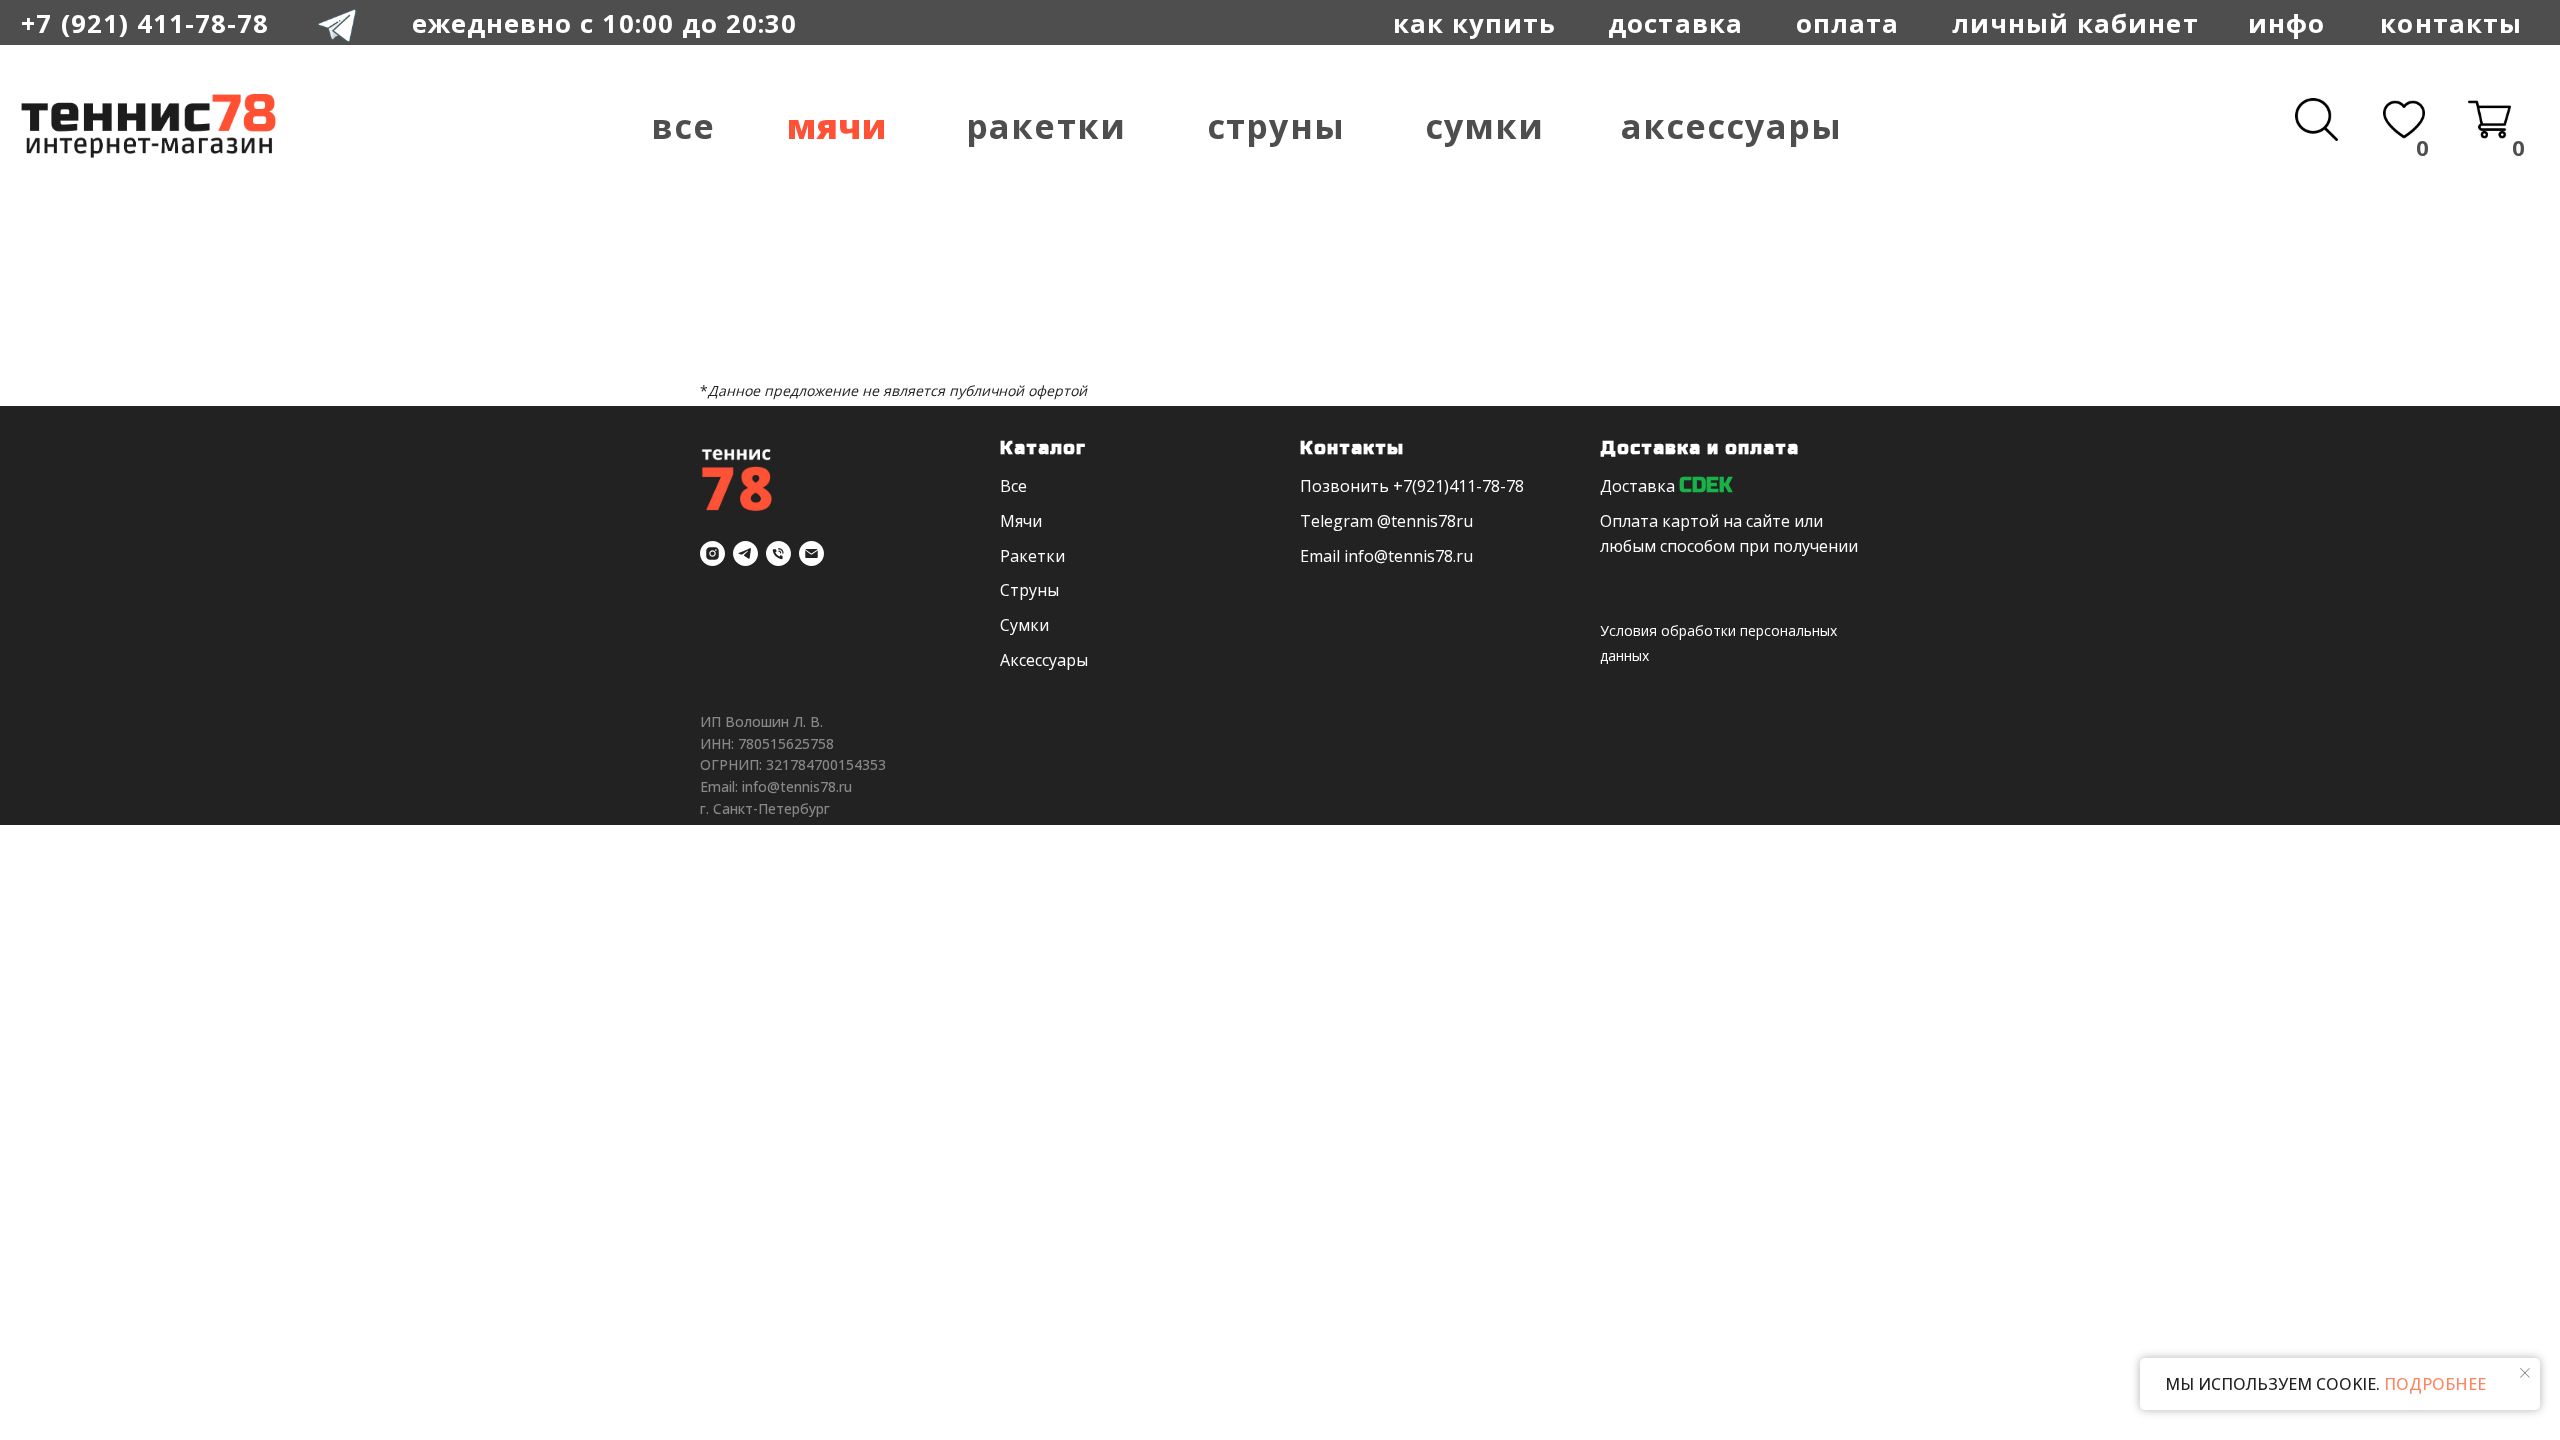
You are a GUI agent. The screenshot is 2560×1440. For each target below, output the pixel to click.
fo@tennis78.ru (1415, 556)
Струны (1275, 126)
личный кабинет (2075, 23)
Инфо (2286, 23)
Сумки (1484, 126)
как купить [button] (1475, 23)
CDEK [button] (1705, 485)
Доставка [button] (1637, 486)
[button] (1847, 24)
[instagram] (712, 553)
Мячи (837, 126)
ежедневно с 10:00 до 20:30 (605, 23)
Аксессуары (1731, 126)
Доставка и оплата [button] (1699, 448)
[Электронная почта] (811, 553)
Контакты (2451, 23)
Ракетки (1045, 126)
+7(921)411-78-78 (1458, 486)
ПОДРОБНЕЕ (2433, 1384)
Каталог (1043, 448)
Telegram (1336, 521)
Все (683, 126)
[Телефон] (778, 553)
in (1351, 556)
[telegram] (745, 553)
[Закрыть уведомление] (2525, 1373)
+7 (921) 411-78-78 (145, 23)
